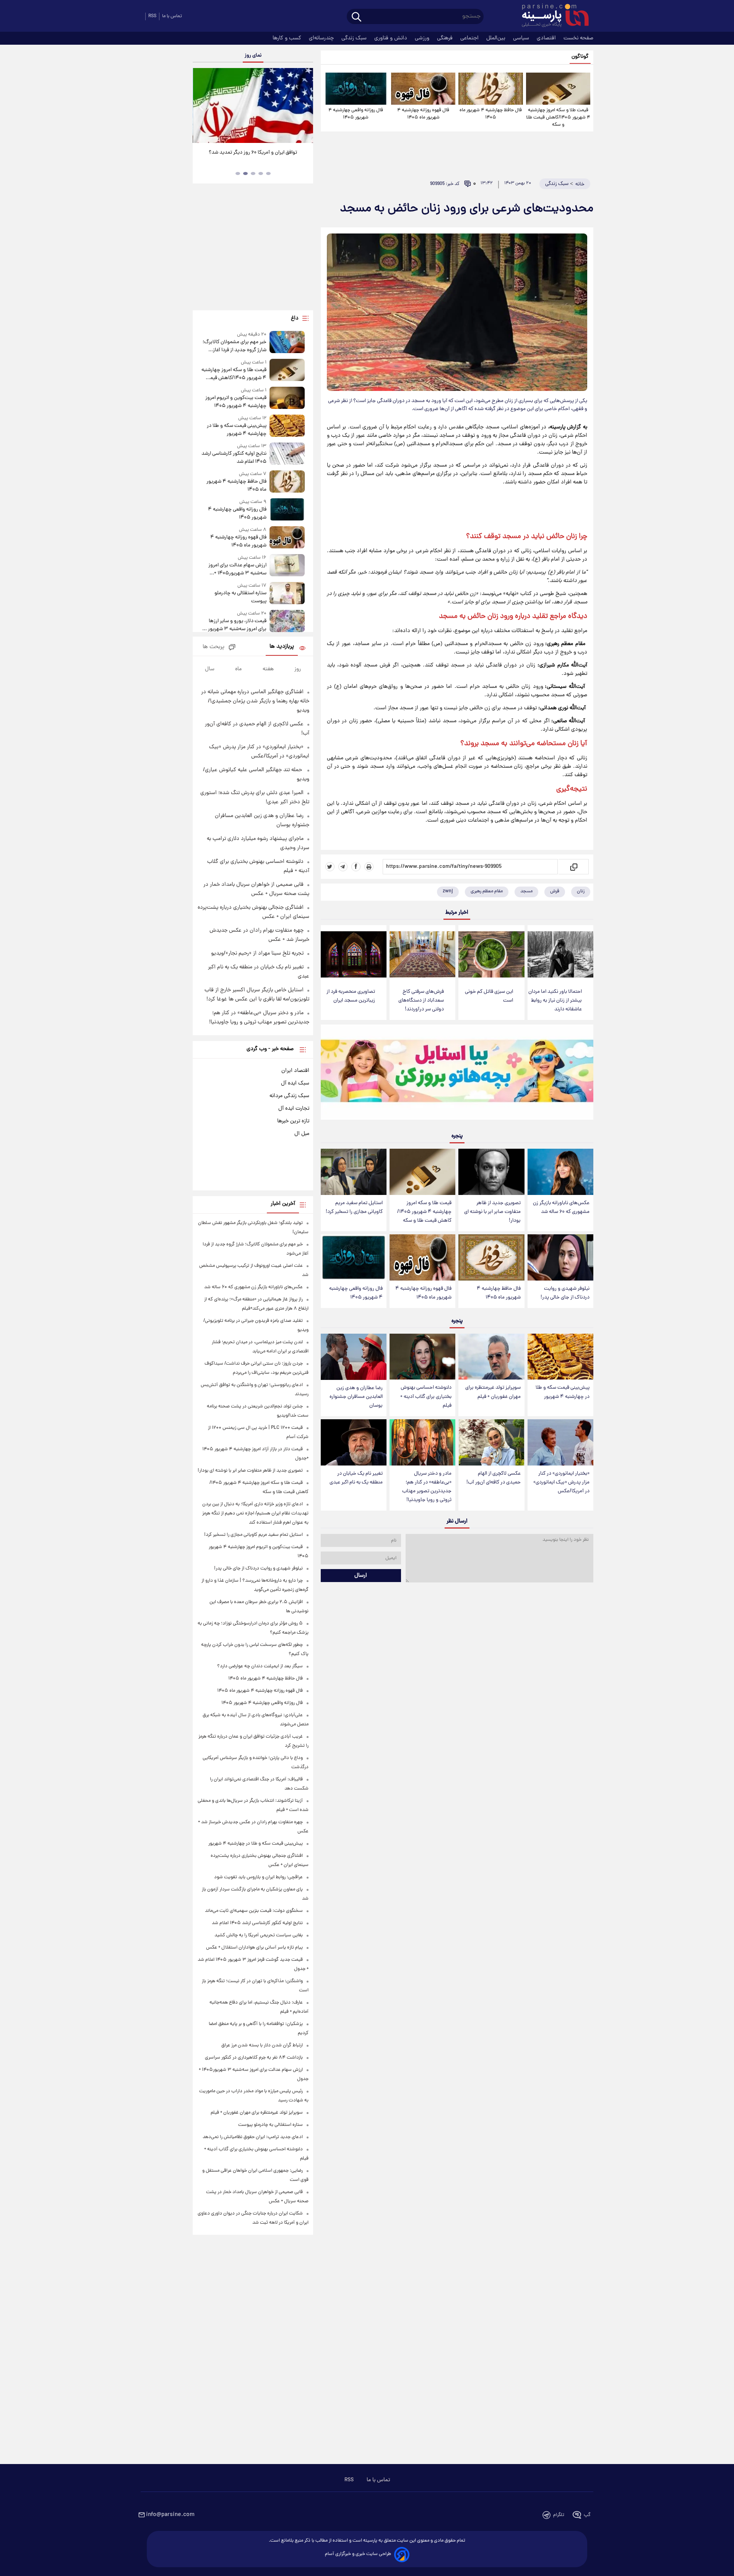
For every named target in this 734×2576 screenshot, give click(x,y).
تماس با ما (172, 16)
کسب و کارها (288, 38)
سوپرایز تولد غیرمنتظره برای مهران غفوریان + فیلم (493, 1392)
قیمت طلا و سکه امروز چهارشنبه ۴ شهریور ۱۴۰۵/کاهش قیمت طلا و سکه (558, 118)
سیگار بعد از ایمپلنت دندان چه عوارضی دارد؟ (260, 1666)
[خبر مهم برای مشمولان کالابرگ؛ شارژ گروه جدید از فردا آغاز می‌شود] (287, 343)
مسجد (526, 891)
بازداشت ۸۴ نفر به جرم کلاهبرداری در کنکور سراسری (254, 2058)
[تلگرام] (343, 867)
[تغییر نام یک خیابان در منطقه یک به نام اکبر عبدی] (354, 1442)
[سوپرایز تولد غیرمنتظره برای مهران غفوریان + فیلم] (491, 1357)
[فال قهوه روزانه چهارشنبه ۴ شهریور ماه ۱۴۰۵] (423, 89)
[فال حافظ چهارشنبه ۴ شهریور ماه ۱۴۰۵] (490, 89)
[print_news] (369, 867)
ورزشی (423, 38)
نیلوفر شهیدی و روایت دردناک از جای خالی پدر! (565, 1293)
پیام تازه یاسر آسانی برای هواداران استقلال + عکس (254, 1948)
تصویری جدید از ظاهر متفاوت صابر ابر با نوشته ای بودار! (492, 1212)
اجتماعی (470, 38)
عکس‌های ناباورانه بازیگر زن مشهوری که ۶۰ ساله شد (561, 1208)
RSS (152, 16)
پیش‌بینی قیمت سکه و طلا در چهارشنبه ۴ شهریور (563, 1392)
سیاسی (522, 38)
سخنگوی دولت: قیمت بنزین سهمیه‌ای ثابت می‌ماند (254, 1911)
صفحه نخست (578, 38)
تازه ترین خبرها (293, 1121)
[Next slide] (304, 106)
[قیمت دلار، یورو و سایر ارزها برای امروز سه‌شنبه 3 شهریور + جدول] (287, 622)
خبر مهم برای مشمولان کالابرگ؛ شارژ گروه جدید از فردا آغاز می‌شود (234, 346)
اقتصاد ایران (295, 1071)
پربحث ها (214, 647)
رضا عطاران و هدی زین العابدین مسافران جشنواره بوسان (356, 1397)
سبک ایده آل (295, 1083)
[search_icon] (356, 17)
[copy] (573, 867)
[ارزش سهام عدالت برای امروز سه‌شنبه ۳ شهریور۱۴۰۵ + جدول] (287, 566)
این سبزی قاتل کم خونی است (489, 996)
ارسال (361, 1576)
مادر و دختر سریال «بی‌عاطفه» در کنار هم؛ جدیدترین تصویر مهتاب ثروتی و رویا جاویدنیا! (427, 1487)
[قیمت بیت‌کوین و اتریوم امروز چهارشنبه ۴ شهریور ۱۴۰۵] (287, 398)
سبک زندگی (355, 38)
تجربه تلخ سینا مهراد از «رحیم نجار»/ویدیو (257, 953)
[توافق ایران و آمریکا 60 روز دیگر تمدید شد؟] (253, 105)
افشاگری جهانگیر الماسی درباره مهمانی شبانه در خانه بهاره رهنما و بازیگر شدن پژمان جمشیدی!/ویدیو (255, 701)
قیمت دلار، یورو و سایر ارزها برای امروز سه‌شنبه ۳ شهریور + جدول (235, 625)
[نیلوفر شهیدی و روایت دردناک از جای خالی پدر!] (560, 1257)
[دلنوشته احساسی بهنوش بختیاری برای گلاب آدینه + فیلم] (422, 1357)
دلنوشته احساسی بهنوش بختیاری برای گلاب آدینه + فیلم (426, 1397)
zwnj (448, 891)
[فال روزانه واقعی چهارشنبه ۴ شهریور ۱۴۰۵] (356, 89)
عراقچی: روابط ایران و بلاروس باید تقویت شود (258, 1877)
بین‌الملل (497, 38)
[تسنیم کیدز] (457, 1074)
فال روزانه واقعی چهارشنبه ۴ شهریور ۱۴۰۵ (356, 114)
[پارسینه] (551, 16)
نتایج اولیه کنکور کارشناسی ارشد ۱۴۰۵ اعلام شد (234, 458)
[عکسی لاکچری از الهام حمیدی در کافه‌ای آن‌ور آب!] (491, 1442)
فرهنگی (446, 38)
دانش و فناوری (391, 38)
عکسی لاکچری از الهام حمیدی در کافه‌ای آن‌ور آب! (494, 1478)
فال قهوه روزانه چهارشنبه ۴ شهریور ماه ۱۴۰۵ (423, 114)
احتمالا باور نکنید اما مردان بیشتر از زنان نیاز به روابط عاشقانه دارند (555, 1001)
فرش (555, 891)
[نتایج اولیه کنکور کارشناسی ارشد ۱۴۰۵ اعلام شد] (287, 454)
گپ (587, 2515)
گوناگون (580, 57)
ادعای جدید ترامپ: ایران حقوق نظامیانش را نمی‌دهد (253, 2137)
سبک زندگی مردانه (289, 1096)
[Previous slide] (201, 106)
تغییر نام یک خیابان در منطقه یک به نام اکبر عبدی (356, 1478)
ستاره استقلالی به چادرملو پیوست (240, 597)
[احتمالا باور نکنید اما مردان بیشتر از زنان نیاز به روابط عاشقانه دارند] (560, 954)
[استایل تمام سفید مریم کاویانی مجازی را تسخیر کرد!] (354, 1172)
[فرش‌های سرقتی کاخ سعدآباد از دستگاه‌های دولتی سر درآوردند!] (422, 954)
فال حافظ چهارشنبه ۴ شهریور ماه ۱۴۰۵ (491, 114)
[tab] (268, 173)
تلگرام (559, 2515)
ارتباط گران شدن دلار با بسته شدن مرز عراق (262, 2045)
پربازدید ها (282, 647)
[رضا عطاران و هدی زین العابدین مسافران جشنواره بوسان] (354, 1357)
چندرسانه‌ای (322, 38)
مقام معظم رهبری (487, 891)
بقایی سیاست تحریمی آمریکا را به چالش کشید (259, 1935)
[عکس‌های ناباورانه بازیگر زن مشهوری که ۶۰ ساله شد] (560, 1172)
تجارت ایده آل (294, 1109)
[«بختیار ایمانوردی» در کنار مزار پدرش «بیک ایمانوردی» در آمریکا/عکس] (560, 1442)
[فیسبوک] (356, 867)
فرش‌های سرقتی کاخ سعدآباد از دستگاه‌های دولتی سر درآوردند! (421, 1001)
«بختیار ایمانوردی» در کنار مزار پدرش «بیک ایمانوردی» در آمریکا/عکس (561, 1483)
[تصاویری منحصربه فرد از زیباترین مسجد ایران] (354, 954)
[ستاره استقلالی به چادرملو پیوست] (287, 594)
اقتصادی (547, 38)
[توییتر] (330, 867)
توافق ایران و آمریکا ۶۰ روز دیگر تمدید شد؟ (253, 153)
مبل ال (302, 1134)
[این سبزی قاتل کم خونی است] (491, 954)
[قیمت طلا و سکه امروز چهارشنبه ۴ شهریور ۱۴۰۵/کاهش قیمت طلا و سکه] (558, 89)
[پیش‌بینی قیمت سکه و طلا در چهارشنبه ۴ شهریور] (560, 1357)
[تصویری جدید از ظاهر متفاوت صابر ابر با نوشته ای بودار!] (491, 1172)
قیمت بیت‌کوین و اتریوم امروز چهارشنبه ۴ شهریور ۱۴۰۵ (236, 402)
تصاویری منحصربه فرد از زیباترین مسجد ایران (351, 996)
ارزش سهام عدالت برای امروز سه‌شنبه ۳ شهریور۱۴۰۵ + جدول (237, 569)
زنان (581, 891)
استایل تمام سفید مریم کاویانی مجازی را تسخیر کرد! (354, 1208)
